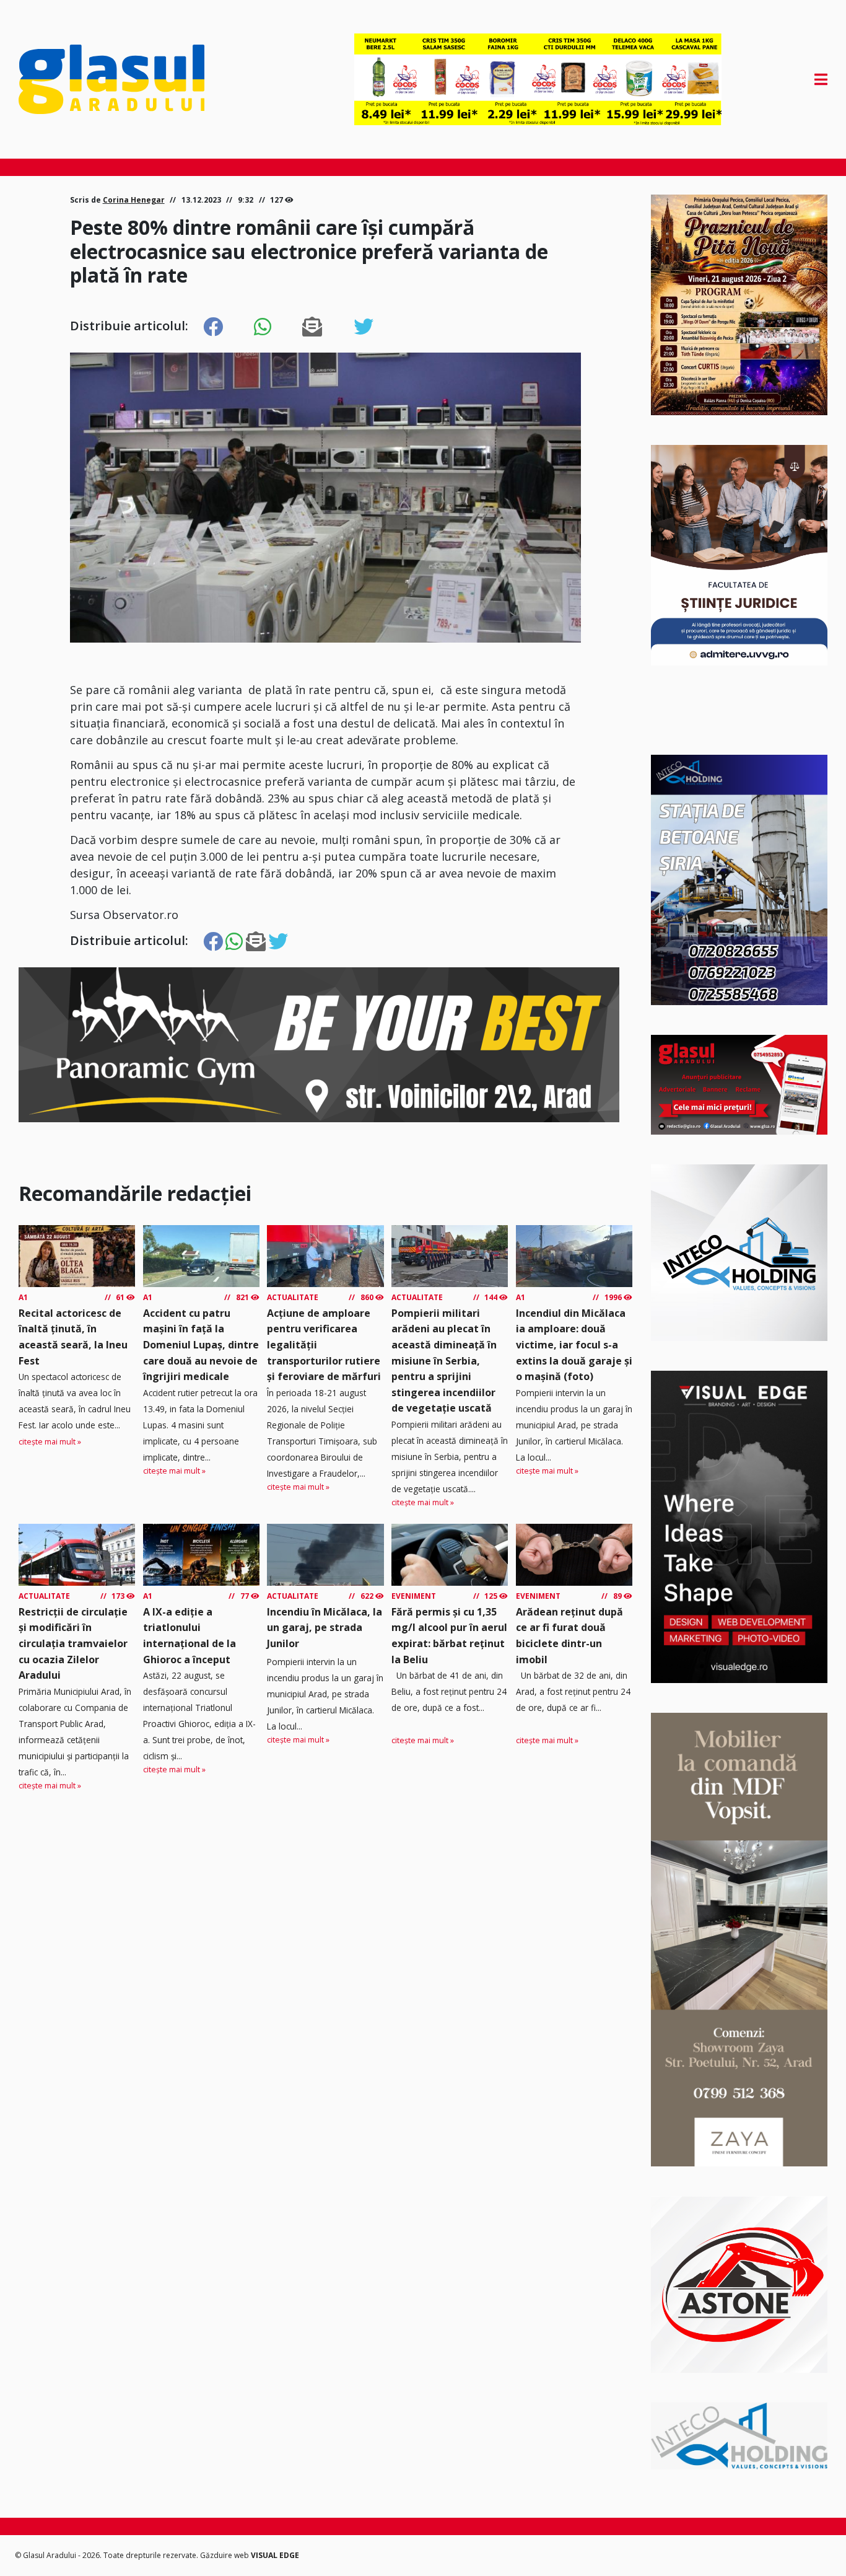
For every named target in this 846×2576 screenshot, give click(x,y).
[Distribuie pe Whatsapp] (263, 327)
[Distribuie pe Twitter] (364, 327)
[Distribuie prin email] (312, 327)
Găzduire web (225, 2555)
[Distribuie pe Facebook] (213, 327)
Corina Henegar (134, 200)
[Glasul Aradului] (140, 79)
